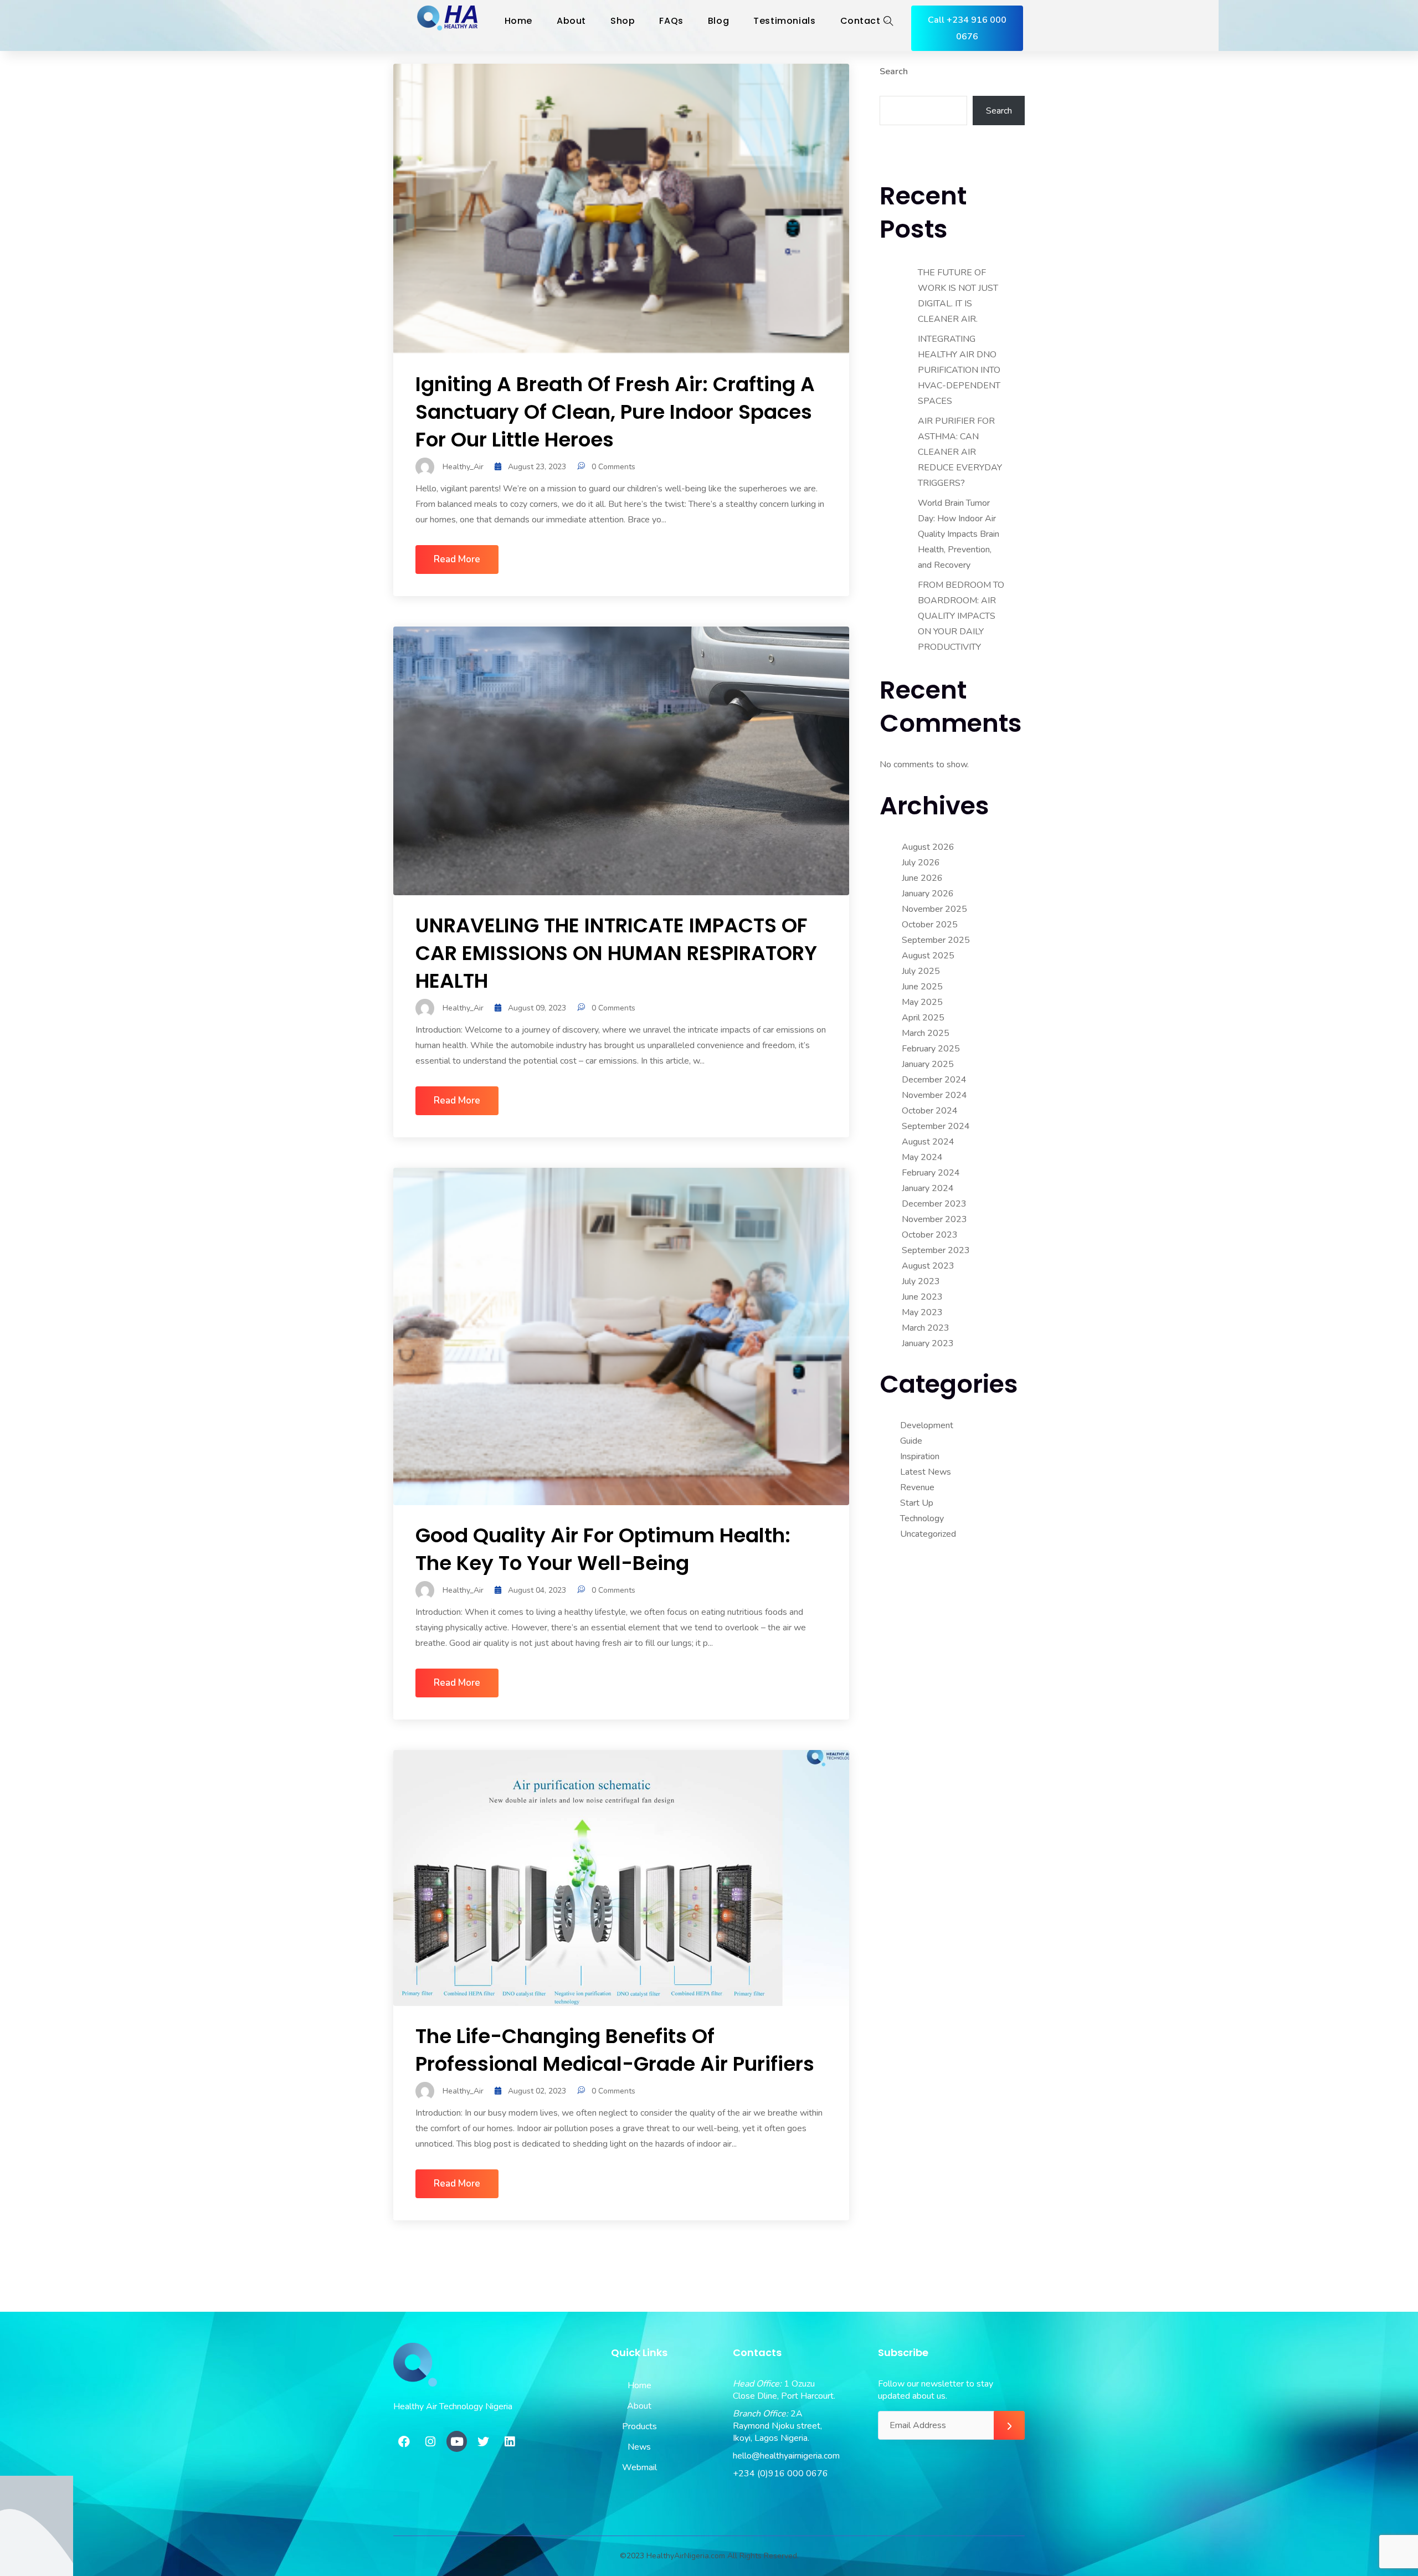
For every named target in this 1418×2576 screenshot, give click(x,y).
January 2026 (928, 894)
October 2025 (930, 925)
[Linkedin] (510, 2441)
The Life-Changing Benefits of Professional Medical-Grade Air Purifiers (615, 2050)
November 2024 (934, 1095)
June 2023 (922, 1297)
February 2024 (931, 1173)
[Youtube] (457, 2441)
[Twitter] (483, 2441)
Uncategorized (928, 1534)
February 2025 (931, 1049)
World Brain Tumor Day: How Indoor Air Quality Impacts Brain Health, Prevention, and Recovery (959, 534)
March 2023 (926, 1328)
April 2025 (923, 1018)
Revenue (917, 1487)
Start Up (917, 1503)
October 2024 (930, 1111)
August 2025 (928, 956)
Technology (922, 1518)
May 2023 (922, 1312)
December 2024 (934, 1080)
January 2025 (928, 1064)
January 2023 (928, 1343)
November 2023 (934, 1219)
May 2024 (922, 1157)
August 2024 (928, 1142)
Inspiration (920, 1456)
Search (894, 71)
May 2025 (922, 1002)
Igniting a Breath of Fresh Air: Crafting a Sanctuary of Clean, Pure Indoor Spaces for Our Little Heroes (615, 412)
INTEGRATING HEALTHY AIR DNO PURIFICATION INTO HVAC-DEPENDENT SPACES (959, 370)
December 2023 (934, 1204)
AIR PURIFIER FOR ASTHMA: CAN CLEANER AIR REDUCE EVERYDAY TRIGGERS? (960, 452)
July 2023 (921, 1281)
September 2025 (936, 940)
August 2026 (928, 847)
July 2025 (921, 971)
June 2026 (922, 878)
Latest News (926, 1472)
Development (927, 1425)
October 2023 (930, 1235)
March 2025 (926, 1033)
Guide (911, 1441)
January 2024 (928, 1188)
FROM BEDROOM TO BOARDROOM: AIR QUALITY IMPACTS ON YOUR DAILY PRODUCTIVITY (961, 616)
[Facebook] (404, 2441)
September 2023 (936, 1250)
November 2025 (934, 909)
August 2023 (928, 1266)
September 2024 (936, 1126)
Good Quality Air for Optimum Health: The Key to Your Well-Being (603, 1549)
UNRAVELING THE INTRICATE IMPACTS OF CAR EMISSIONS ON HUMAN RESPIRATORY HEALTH (616, 953)
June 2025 (922, 987)
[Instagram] (430, 2441)
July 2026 (921, 863)
